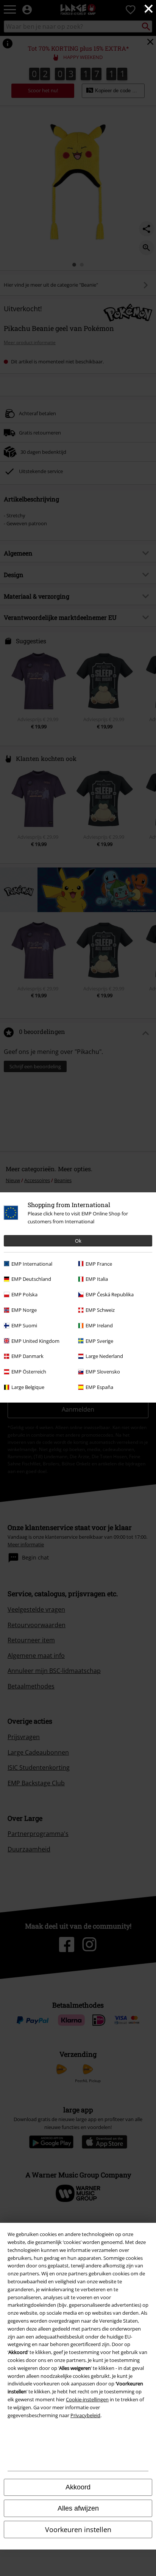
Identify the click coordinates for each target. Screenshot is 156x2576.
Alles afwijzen (78, 2508)
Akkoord (78, 2487)
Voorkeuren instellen (78, 2529)
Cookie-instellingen (87, 2399)
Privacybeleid (85, 2415)
